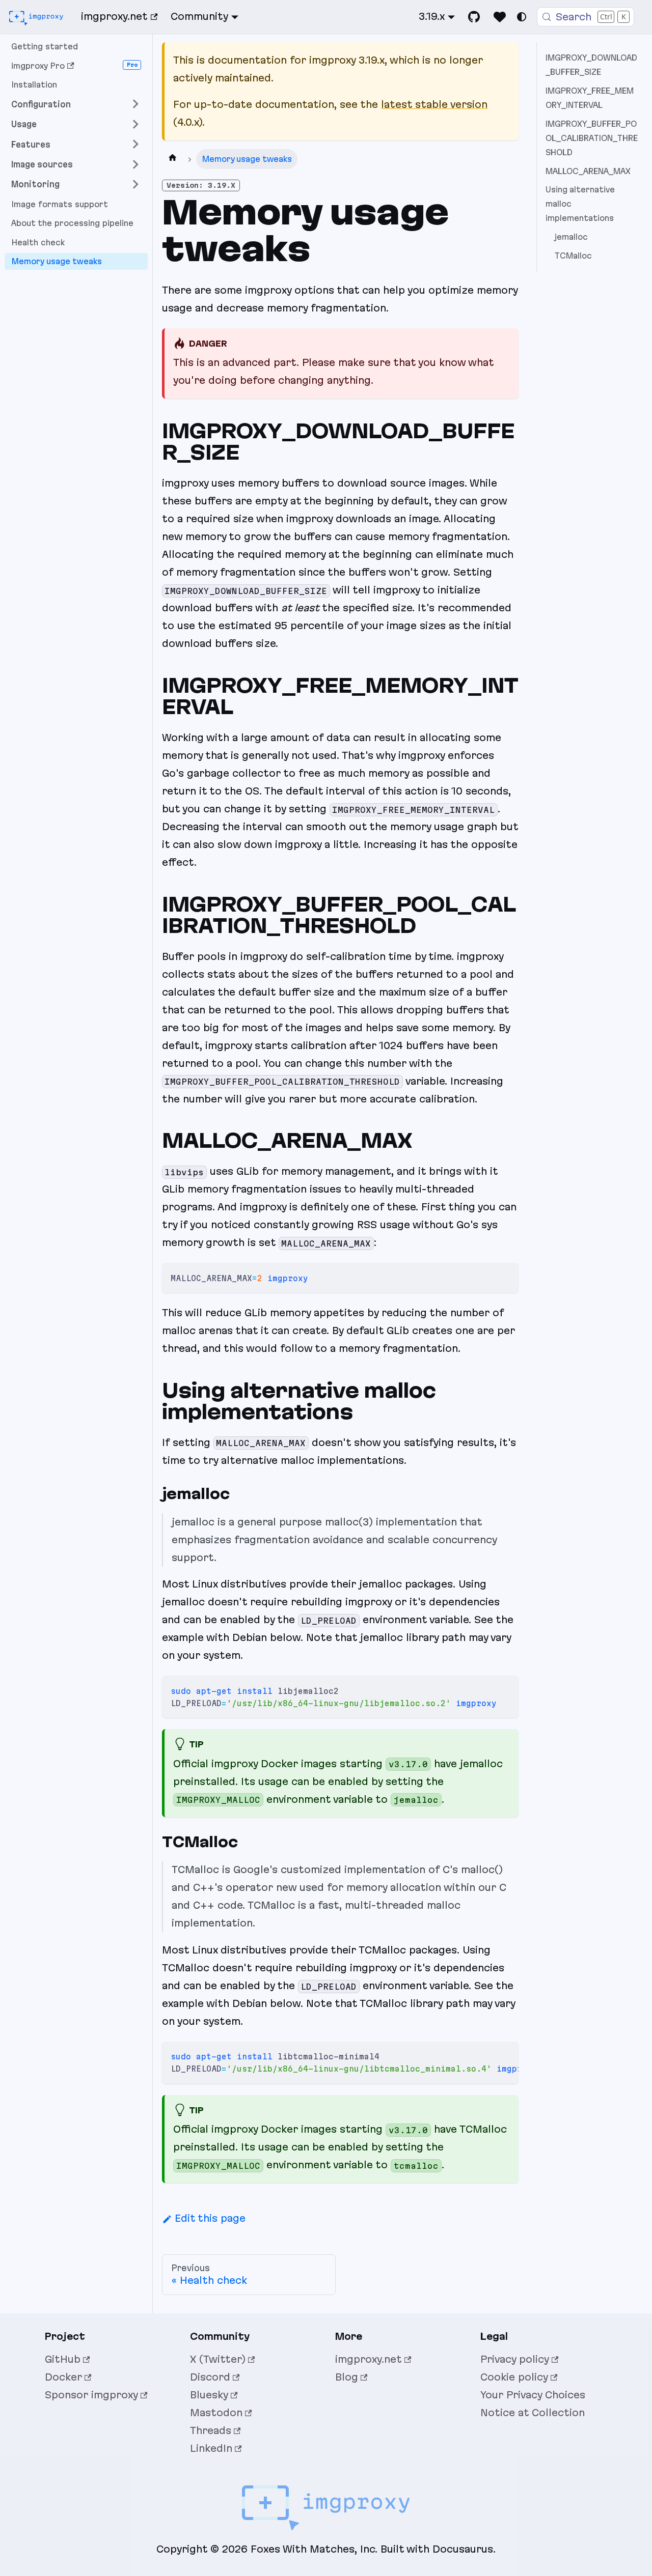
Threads (211, 2430)
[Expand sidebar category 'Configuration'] (135, 104)
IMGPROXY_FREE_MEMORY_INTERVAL (590, 98)
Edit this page (210, 2218)
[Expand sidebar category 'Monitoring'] (135, 184)
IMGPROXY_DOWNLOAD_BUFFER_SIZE (591, 65)
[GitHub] (474, 17)
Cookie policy (514, 2377)
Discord (210, 2377)
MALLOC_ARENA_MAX (588, 171)
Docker (63, 2377)
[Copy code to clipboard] (505, 1277)
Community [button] (199, 16)
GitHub (63, 2359)
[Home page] (173, 159)
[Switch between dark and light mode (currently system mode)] (521, 17)
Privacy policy (515, 2359)
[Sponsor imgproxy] (500, 17)
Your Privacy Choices (533, 2395)
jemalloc (571, 237)
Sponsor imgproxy (91, 2395)
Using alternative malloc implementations (580, 204)
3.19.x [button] (432, 16)
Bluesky (209, 2395)
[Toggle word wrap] (485, 2055)
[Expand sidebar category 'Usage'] (135, 124)
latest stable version (434, 104)
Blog (347, 2377)
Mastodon (216, 2413)
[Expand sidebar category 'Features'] (135, 144)
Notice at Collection (533, 2413)
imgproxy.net (114, 16)
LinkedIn (211, 2448)
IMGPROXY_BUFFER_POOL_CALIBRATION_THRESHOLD (592, 138)
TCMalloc (573, 256)
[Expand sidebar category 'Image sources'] (135, 164)
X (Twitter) (218, 2359)
